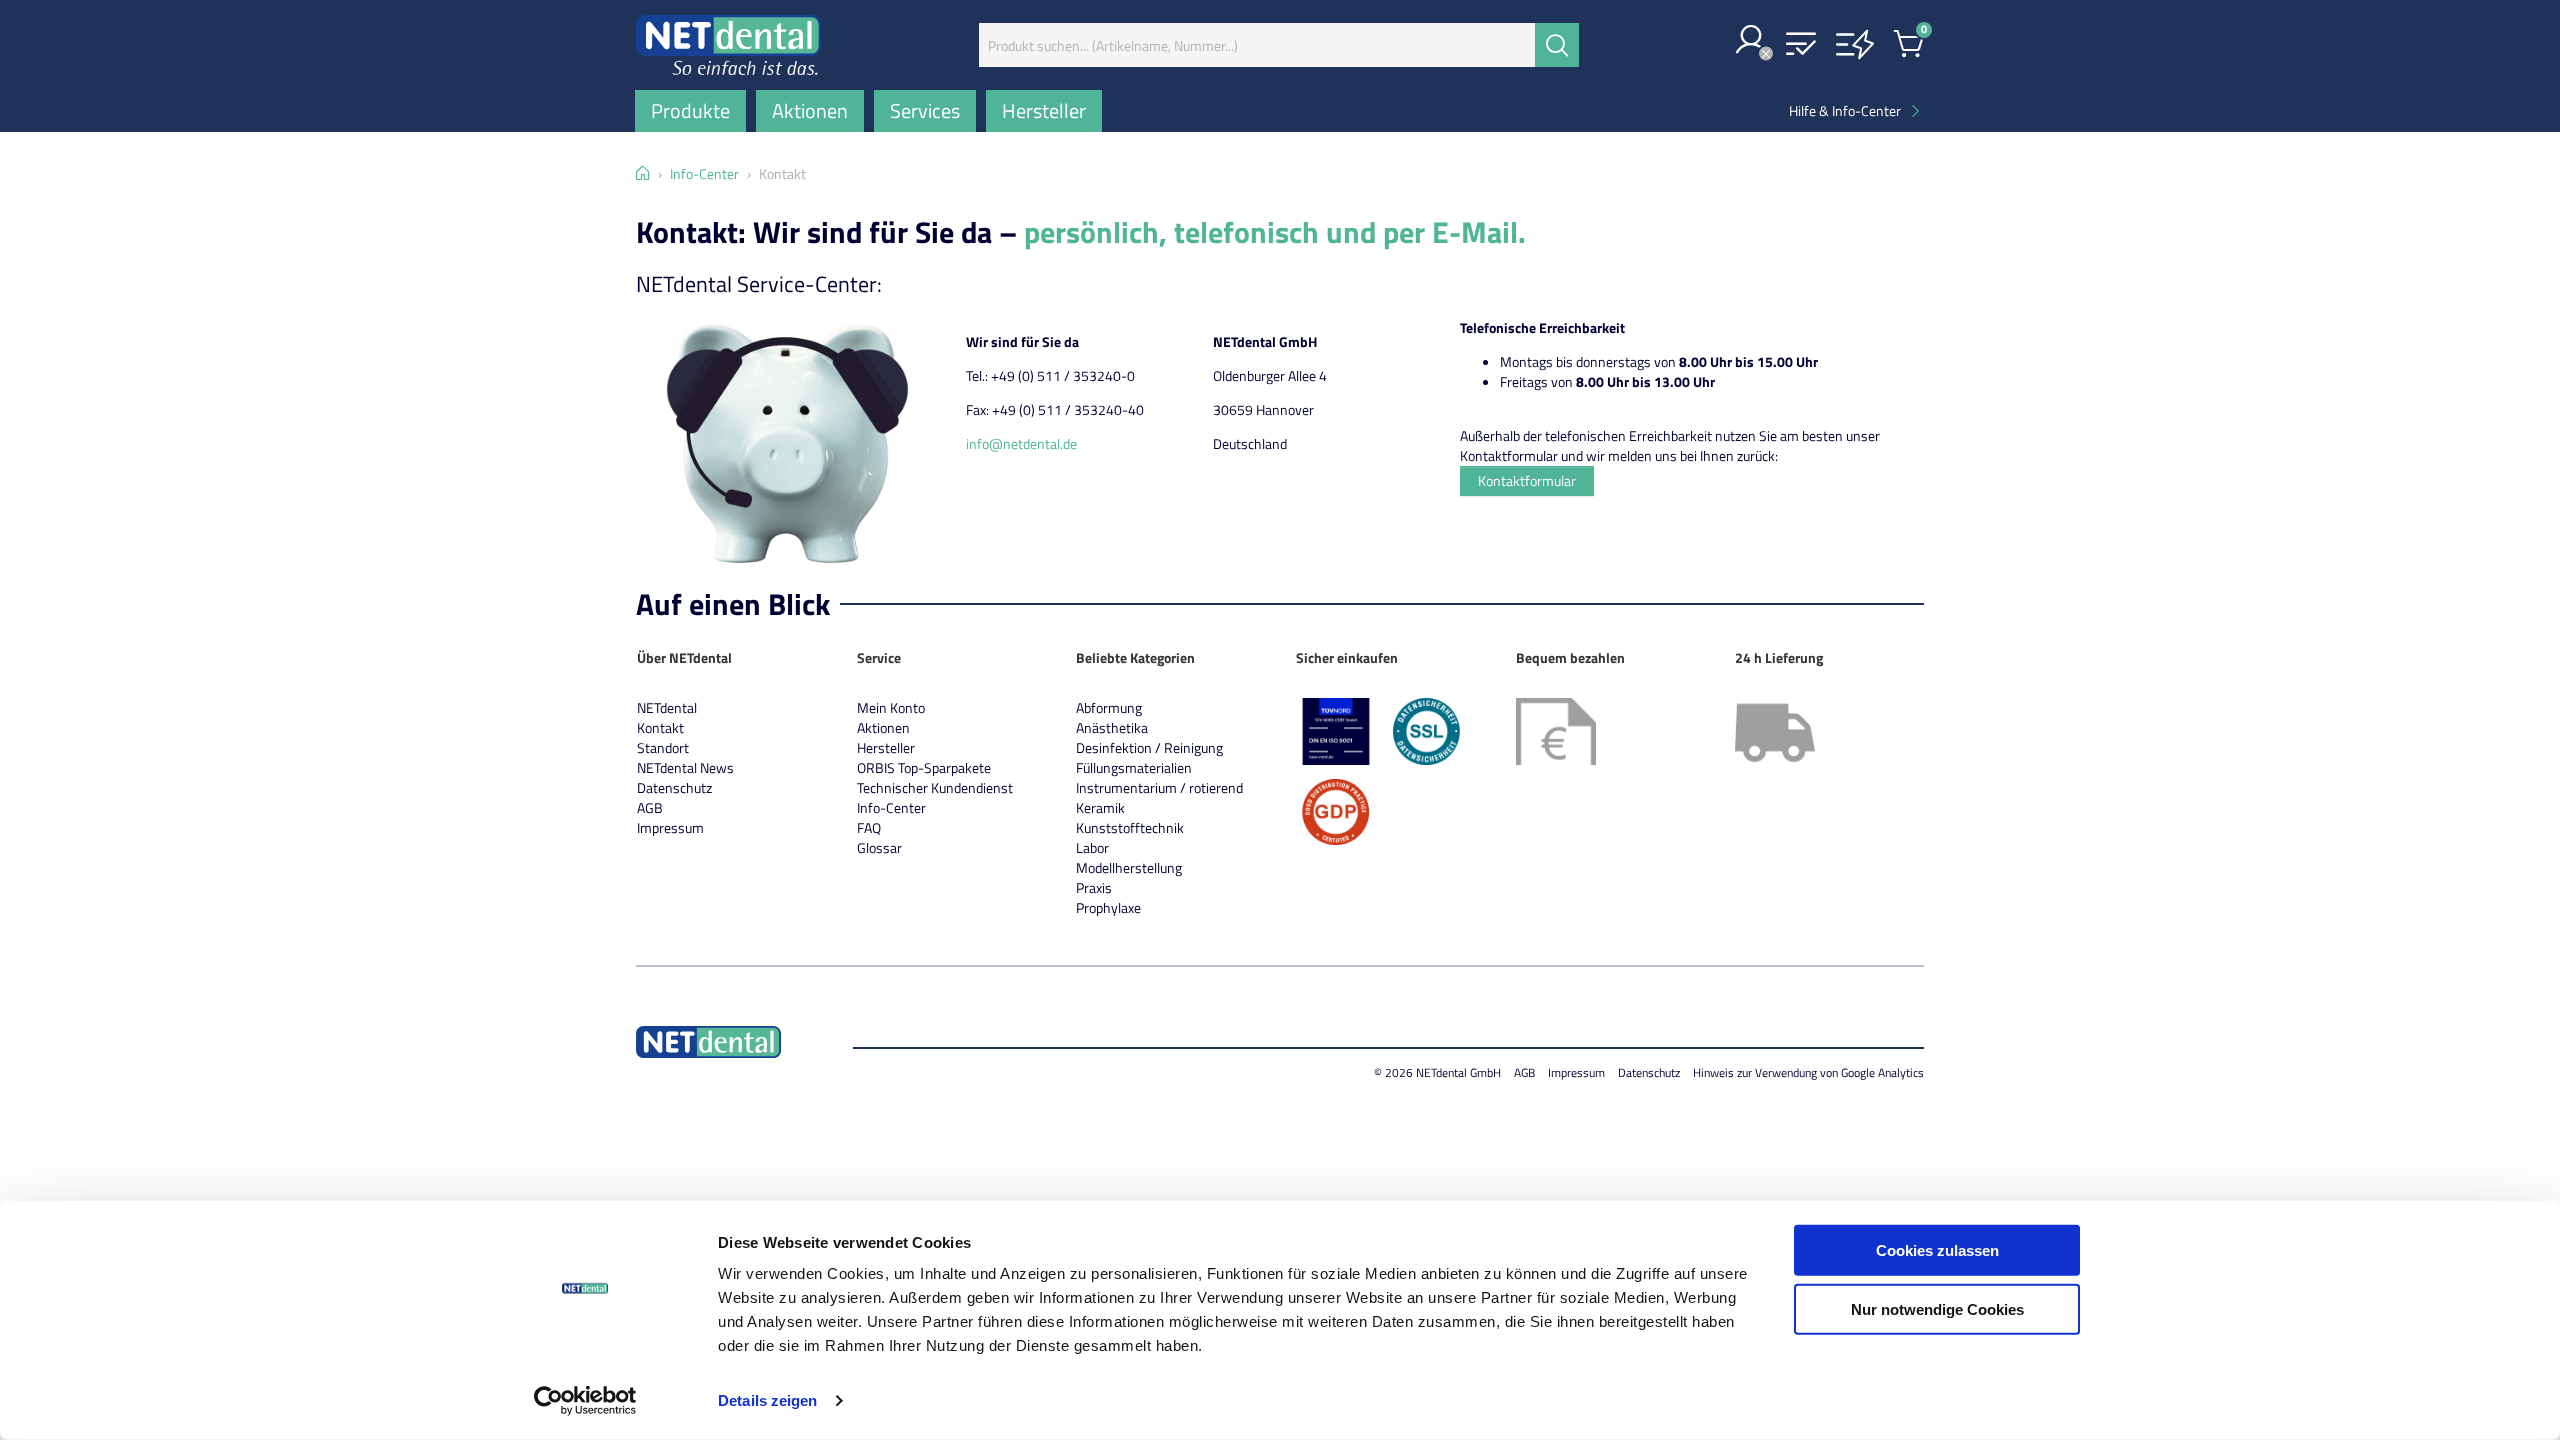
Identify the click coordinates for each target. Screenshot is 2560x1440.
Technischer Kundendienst (935, 787)
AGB (650, 807)
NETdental (667, 707)
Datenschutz (674, 787)
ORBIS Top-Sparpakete (924, 767)
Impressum (670, 827)
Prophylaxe (1108, 907)
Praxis (1094, 887)
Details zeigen (767, 1400)
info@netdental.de (1021, 443)
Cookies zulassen (1937, 1250)
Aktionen (883, 727)
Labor (1092, 847)
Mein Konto (891, 707)
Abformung (1109, 707)
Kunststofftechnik (1130, 827)
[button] (1751, 41)
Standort (663, 747)
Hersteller (886, 747)
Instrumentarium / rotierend (1159, 787)
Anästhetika (1112, 727)
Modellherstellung (1129, 867)
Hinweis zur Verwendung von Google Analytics (1808, 1072)
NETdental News (685, 767)
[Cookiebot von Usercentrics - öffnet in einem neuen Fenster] (585, 1401)
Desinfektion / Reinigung (1149, 747)
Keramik (1100, 807)
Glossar (879, 847)
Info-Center (891, 807)
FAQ (869, 827)
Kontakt (660, 727)
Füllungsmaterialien (1134, 767)
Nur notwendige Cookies (1937, 1308)
